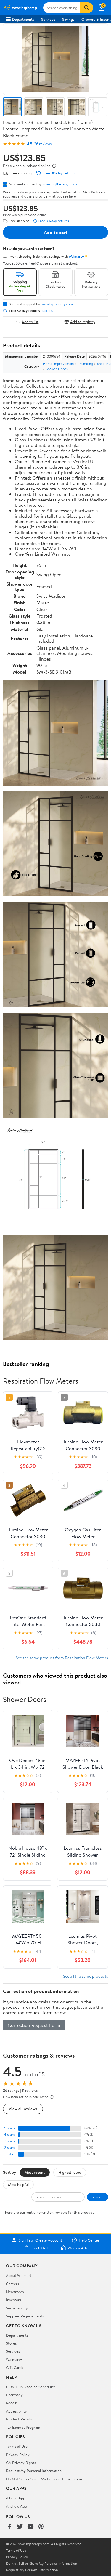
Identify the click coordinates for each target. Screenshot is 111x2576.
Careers (12, 2284)
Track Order (41, 2248)
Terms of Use (17, 2446)
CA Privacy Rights (21, 2463)
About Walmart (19, 2275)
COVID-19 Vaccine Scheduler (31, 2387)
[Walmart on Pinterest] (41, 2527)
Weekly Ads (78, 2248)
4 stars (9, 2135)
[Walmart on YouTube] (30, 2527)
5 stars (9, 2128)
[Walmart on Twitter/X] (20, 2527)
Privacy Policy (18, 2455)
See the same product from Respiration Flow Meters (62, 1658)
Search (98, 2197)
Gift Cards (15, 2367)
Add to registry (83, 322)
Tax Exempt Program (23, 2427)
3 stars (9, 2141)
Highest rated (70, 2172)
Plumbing (86, 364)
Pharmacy (14, 2395)
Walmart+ (14, 2359)
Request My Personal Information (34, 2471)
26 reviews (43, 144)
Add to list (30, 322)
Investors (13, 2300)
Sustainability (17, 2308)
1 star (11, 2154)
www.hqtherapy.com (60, 184)
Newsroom (15, 2292)
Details (47, 311)
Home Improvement (59, 364)
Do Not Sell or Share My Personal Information (44, 2479)
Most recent (35, 2172)
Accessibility (16, 2411)
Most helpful (18, 2184)
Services (48, 19)
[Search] (87, 8)
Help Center (89, 2240)
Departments (23, 19)
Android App (16, 2506)
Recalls (12, 2403)
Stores (11, 2343)
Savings (68, 19)
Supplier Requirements (25, 2316)
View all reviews (23, 2109)
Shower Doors (57, 369)
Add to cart (56, 232)
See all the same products (86, 1976)
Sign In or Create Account (40, 2240)
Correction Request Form (34, 2025)
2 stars (9, 2148)
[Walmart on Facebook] (9, 2527)
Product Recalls (19, 2419)
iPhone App (16, 2498)
